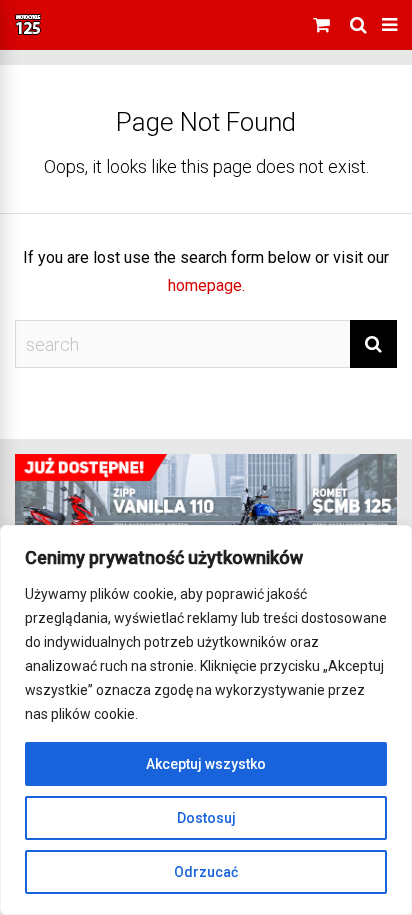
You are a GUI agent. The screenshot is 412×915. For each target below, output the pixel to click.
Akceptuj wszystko (206, 764)
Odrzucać (206, 872)
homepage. (206, 285)
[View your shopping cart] (324, 25)
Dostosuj (206, 818)
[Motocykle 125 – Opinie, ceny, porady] (28, 31)
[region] (206, 720)
